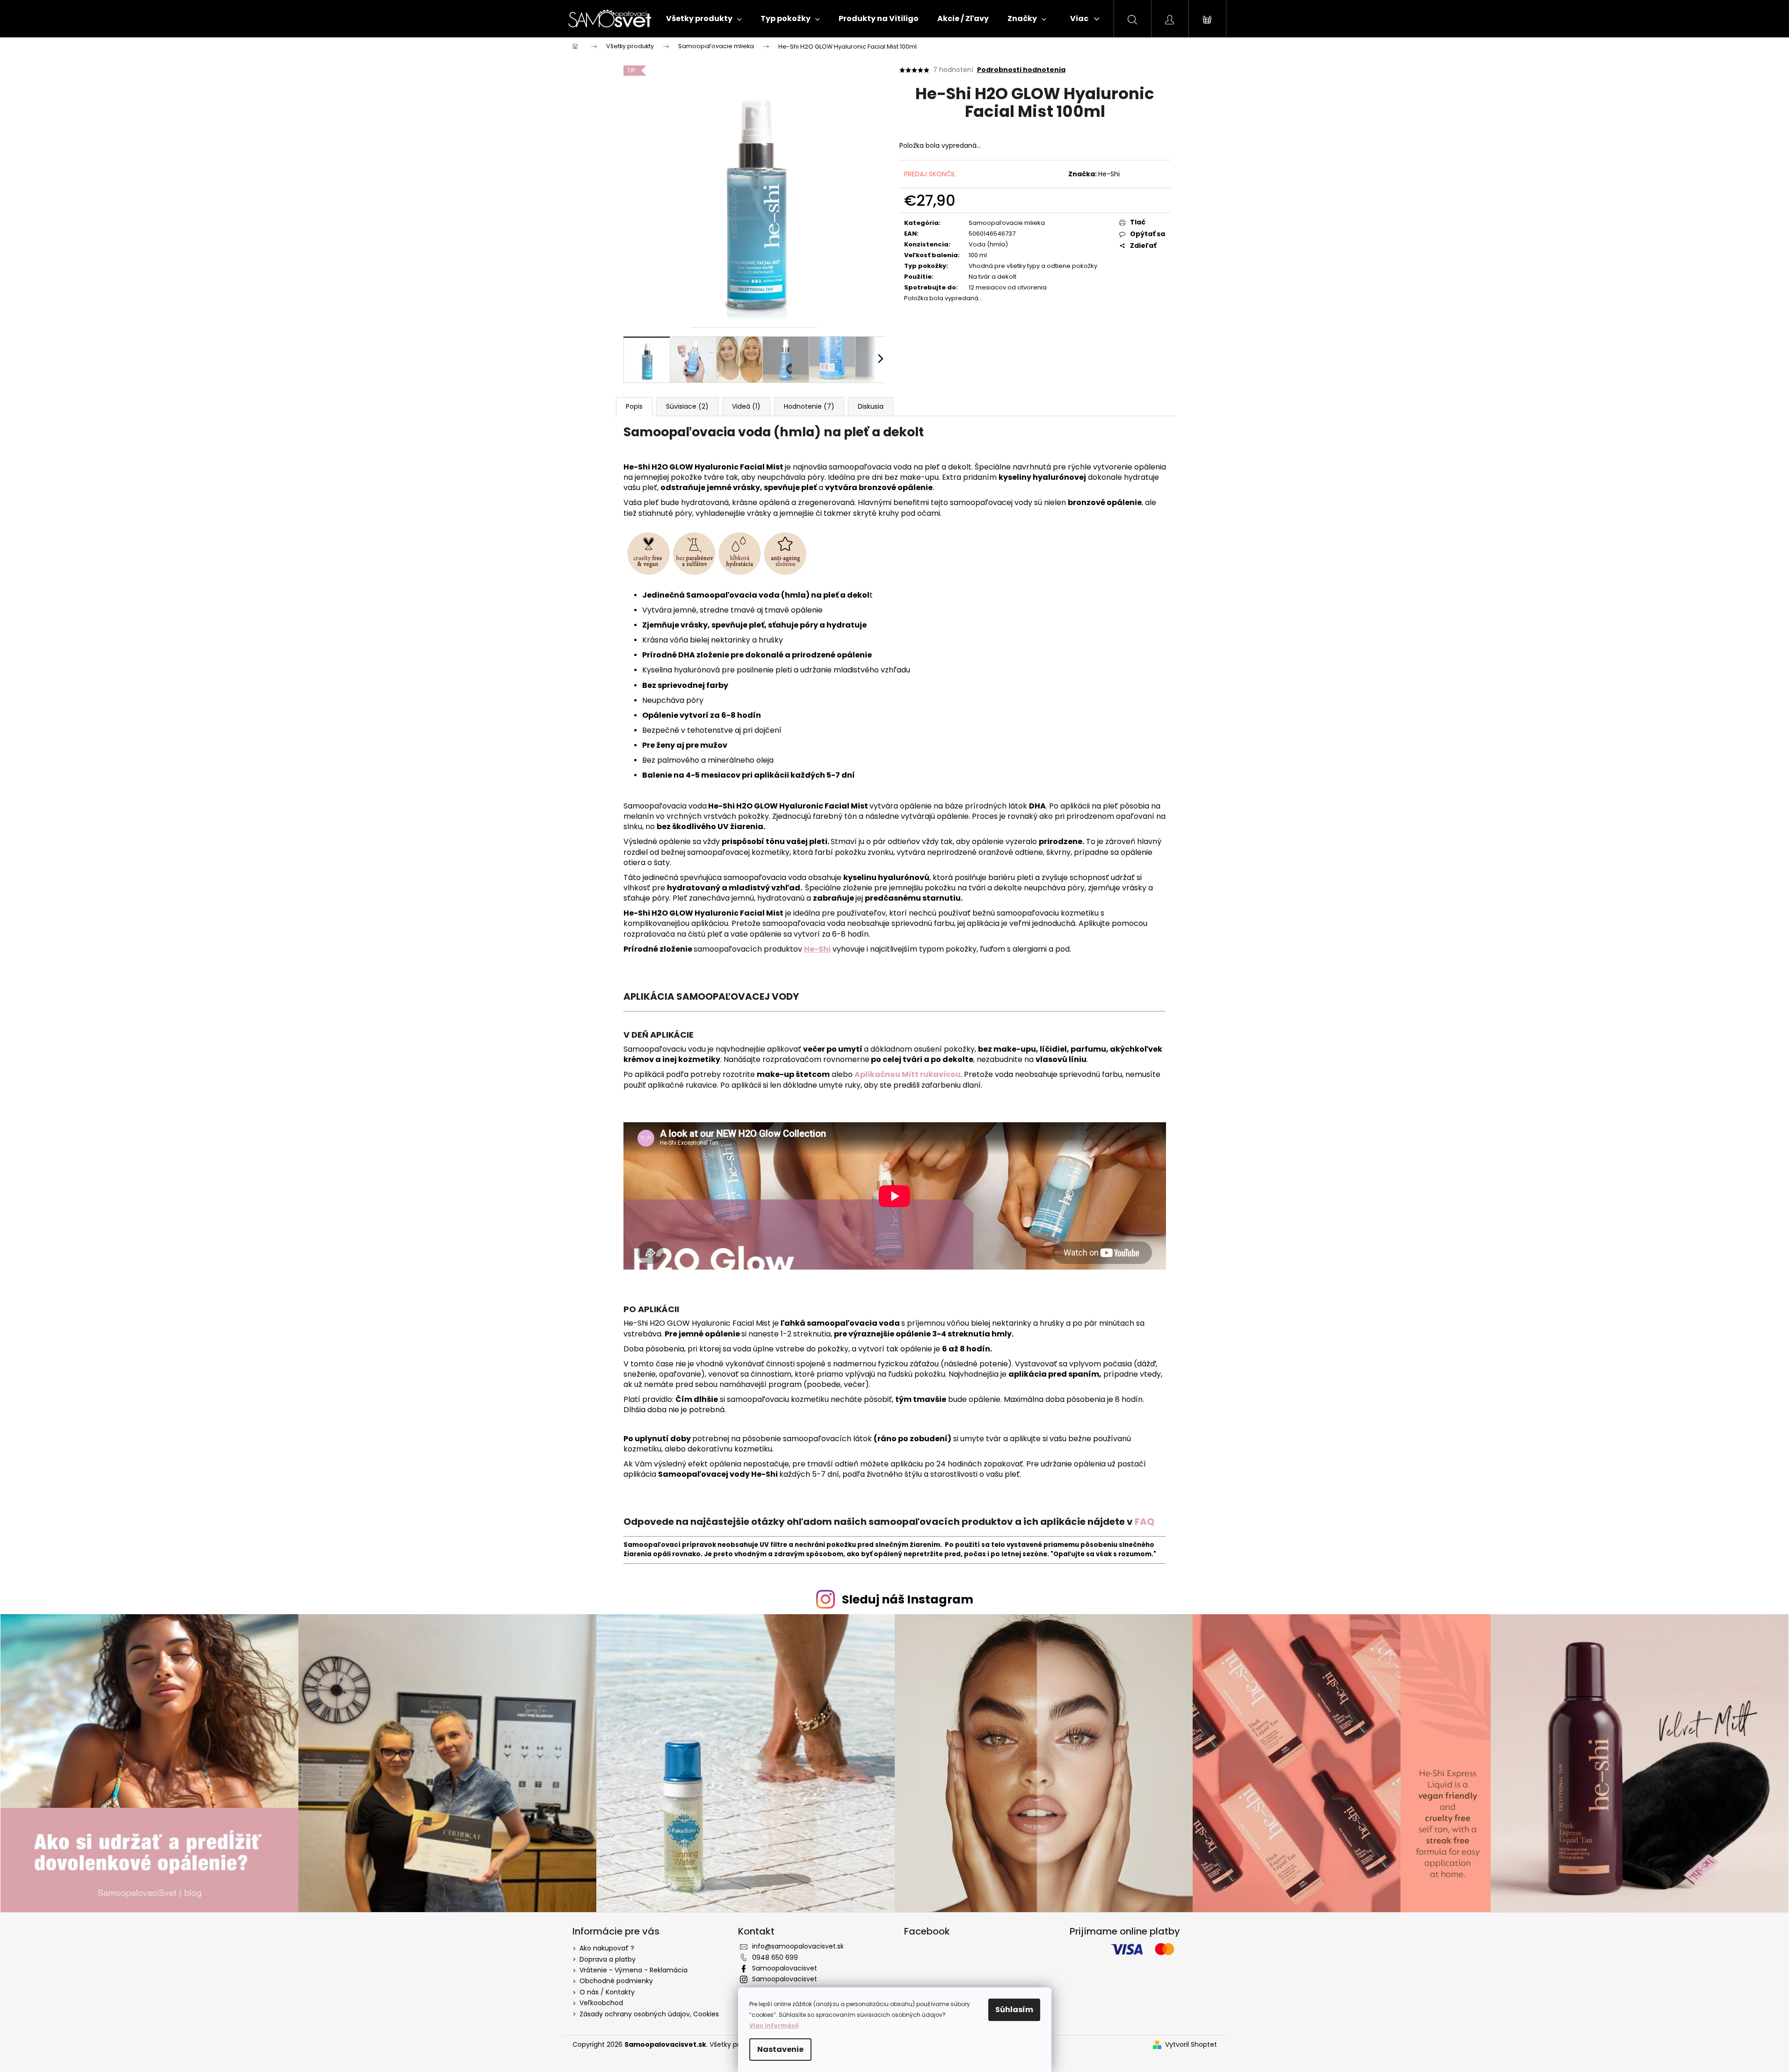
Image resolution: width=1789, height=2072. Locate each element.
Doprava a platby (608, 1959)
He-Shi (1109, 174)
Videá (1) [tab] (746, 406)
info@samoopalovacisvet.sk (798, 1946)
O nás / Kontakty (607, 1992)
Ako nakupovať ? (607, 1948)
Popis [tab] (634, 406)
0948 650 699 (775, 1957)
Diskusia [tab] (871, 406)
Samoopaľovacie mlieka (1007, 223)
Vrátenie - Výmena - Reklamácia (634, 1970)
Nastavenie (780, 2049)
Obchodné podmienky (616, 1981)
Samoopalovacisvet (785, 1968)
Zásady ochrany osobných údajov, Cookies (649, 2014)
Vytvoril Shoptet (1191, 2045)
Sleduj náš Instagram (908, 1599)
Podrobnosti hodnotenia (1021, 70)
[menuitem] (704, 19)
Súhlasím (1014, 2010)
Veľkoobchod (601, 2003)
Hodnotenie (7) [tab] (809, 406)
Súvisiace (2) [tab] (687, 406)
